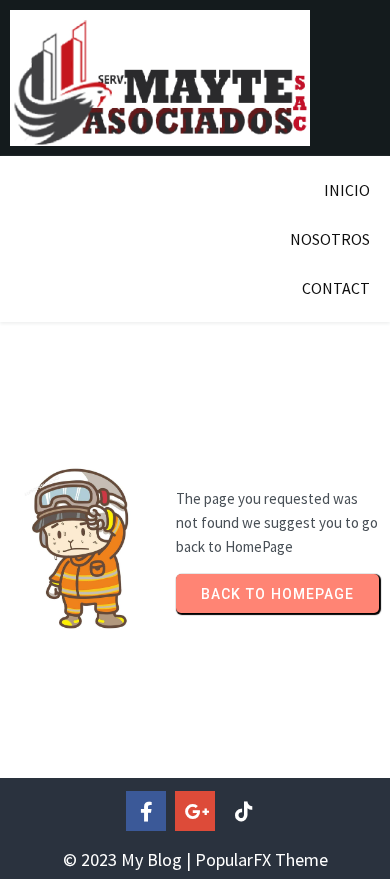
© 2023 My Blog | (129, 859)
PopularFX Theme (261, 859)
